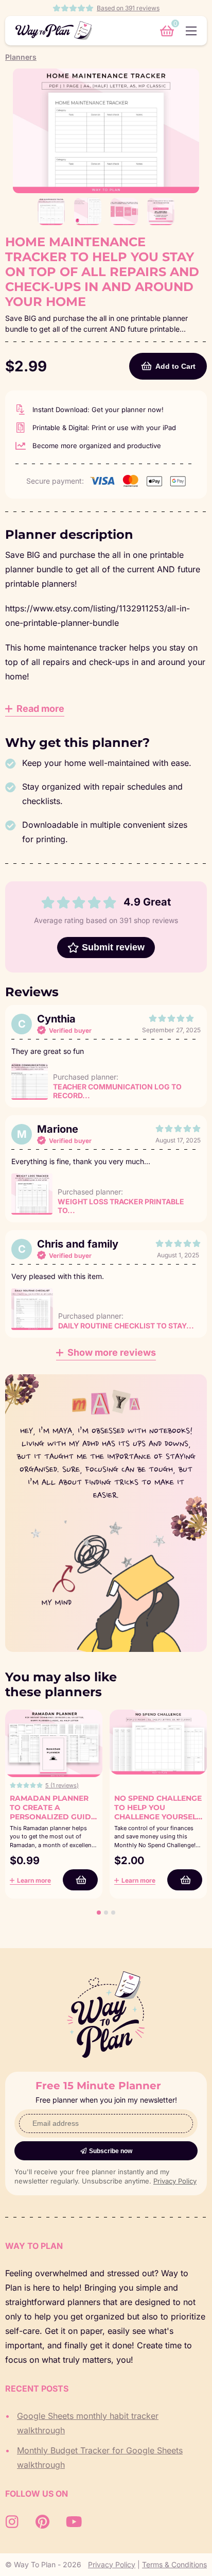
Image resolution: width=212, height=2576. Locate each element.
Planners (21, 57)
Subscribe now (111, 2151)
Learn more (34, 1880)
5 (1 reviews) (62, 1785)
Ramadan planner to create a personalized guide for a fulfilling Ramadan (53, 1817)
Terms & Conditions (174, 2564)
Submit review (113, 947)
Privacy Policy (175, 2181)
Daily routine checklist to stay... (126, 1326)
